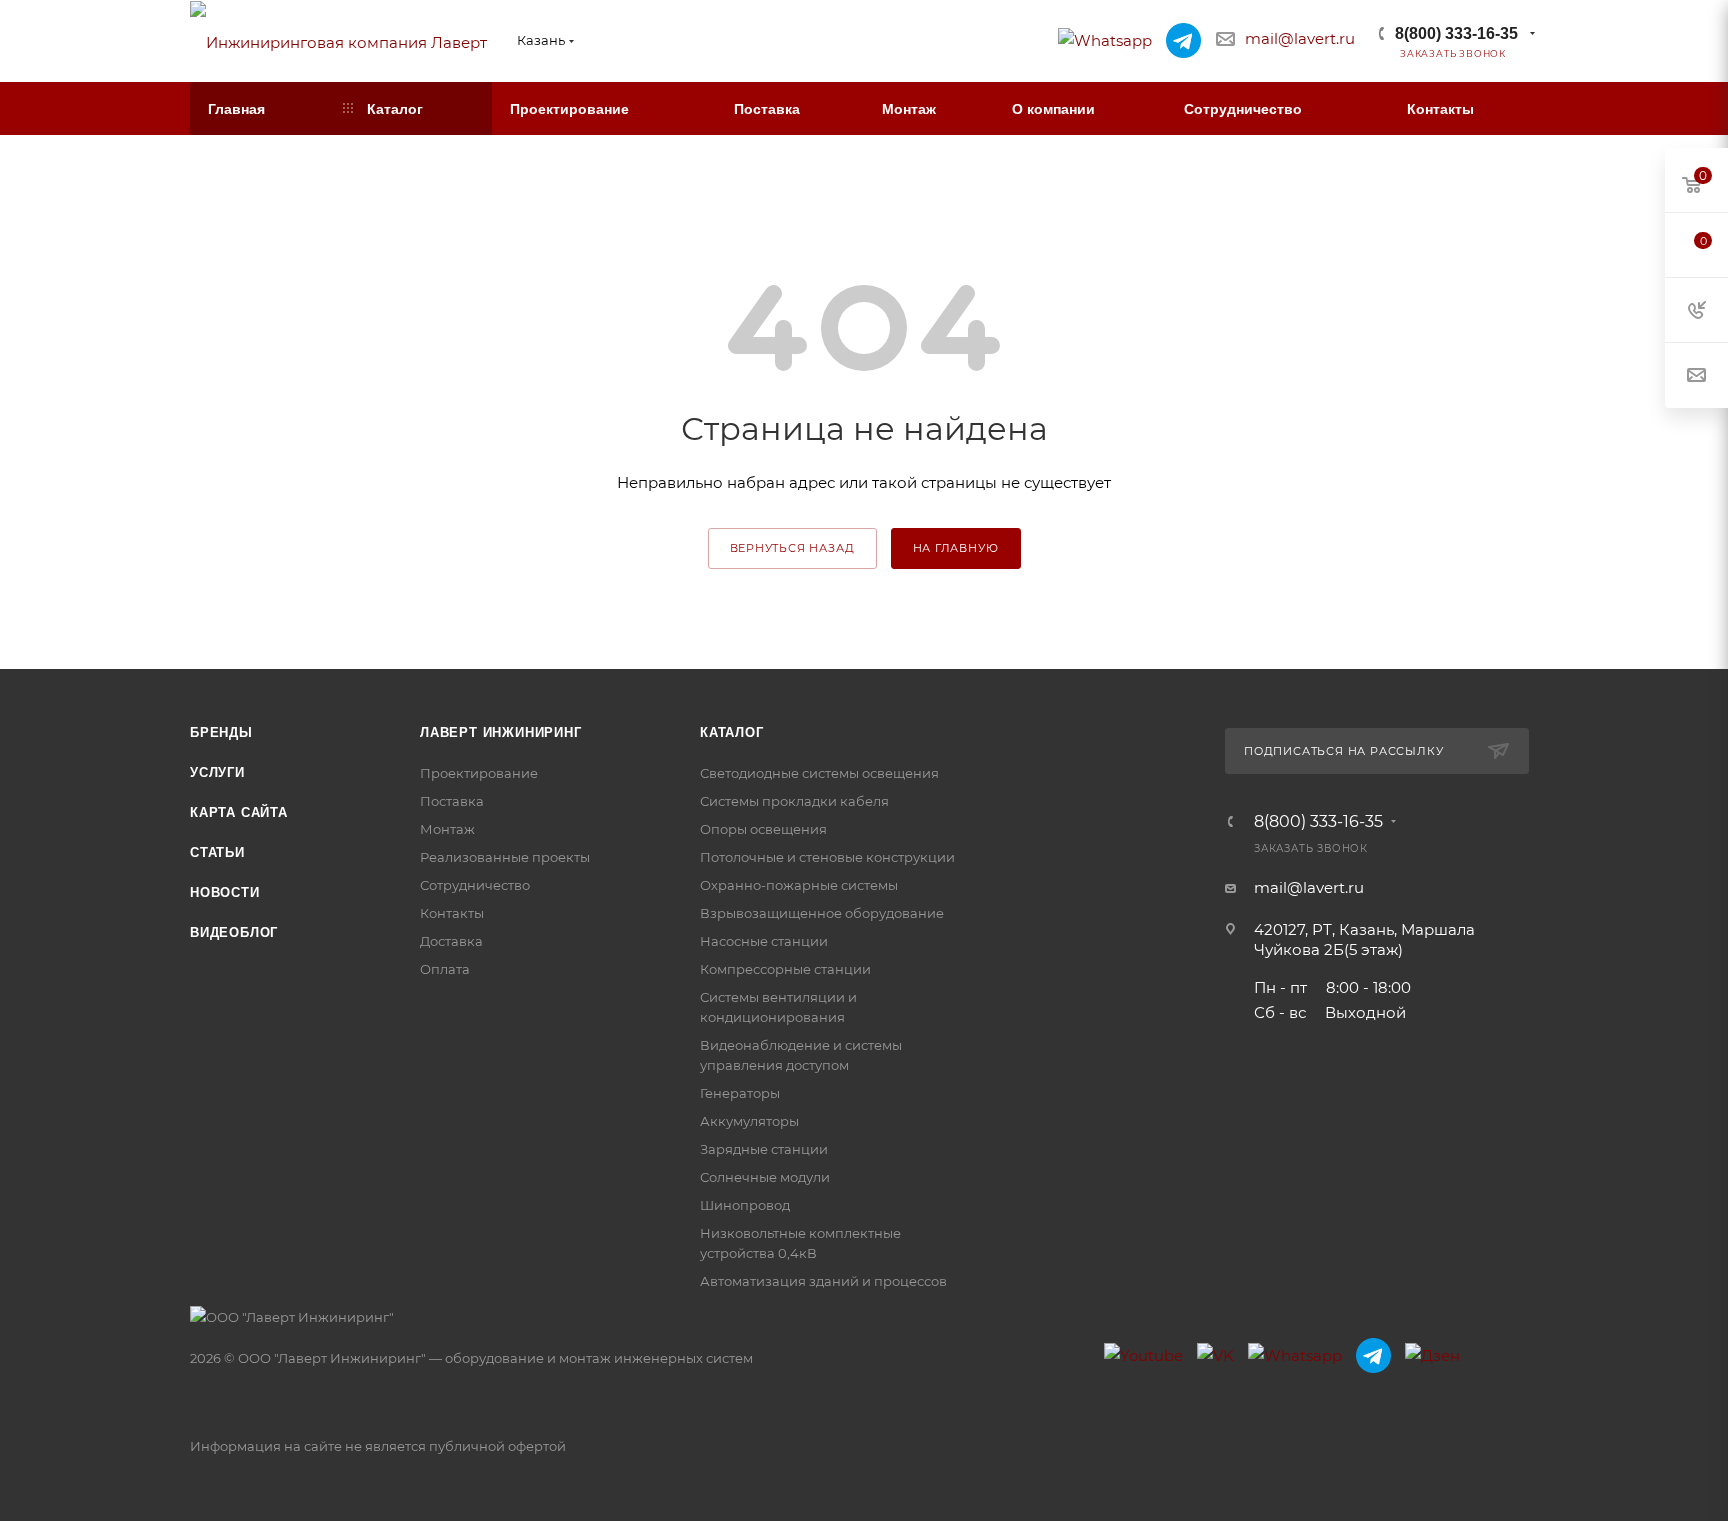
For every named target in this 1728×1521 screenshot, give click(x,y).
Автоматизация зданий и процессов (823, 1281)
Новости (225, 892)
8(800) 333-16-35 (1456, 33)
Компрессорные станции (785, 969)
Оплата (445, 969)
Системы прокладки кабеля (794, 801)
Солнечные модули (765, 1177)
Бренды (221, 732)
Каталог (732, 732)
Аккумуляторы (749, 1121)
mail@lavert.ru (1300, 38)
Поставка (452, 801)
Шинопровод (745, 1205)
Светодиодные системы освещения (819, 773)
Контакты (452, 913)
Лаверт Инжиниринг (501, 732)
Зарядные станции (764, 1149)
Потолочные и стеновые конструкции (827, 857)
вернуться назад (792, 548)
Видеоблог (234, 932)
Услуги (217, 772)
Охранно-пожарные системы (799, 885)
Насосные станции (764, 941)
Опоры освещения (763, 829)
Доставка (451, 941)
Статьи (217, 852)
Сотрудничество (475, 885)
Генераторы (740, 1093)
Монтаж (447, 829)
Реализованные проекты (505, 857)
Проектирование (479, 773)
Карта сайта (239, 812)
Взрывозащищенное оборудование (822, 913)
